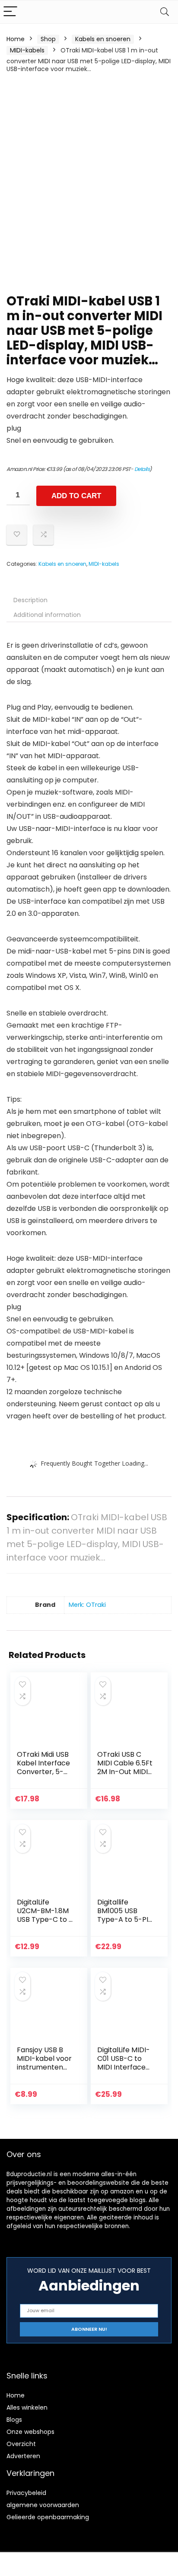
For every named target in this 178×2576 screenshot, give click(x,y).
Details (142, 469)
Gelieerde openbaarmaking (48, 2517)
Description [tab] (30, 600)
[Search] (165, 12)
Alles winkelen (27, 2407)
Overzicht (21, 2444)
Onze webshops (30, 2432)
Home (16, 39)
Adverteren (23, 2456)
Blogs (14, 2420)
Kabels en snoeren (103, 39)
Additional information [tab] (47, 615)
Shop (48, 39)
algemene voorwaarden (43, 2505)
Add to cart (76, 496)
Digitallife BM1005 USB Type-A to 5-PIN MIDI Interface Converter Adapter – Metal (125, 1924)
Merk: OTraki (87, 1605)
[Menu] (10, 12)
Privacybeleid (26, 2493)
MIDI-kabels (27, 50)
